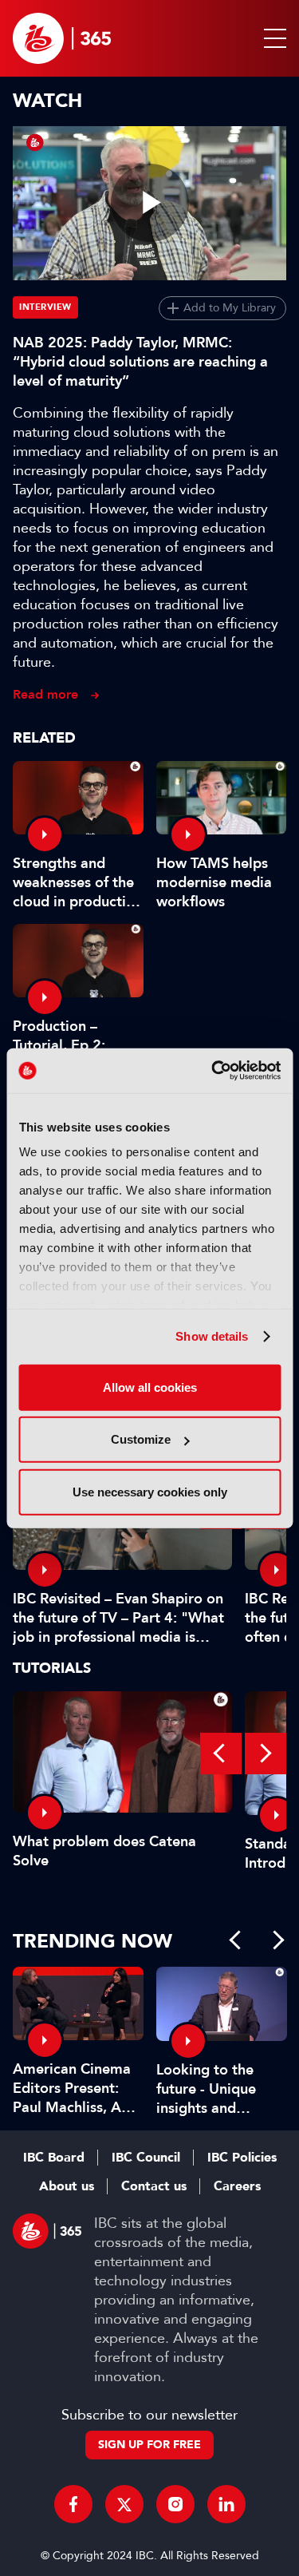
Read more (45, 694)
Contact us (154, 2186)
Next (266, 1754)
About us (67, 2186)
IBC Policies (242, 2158)
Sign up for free (149, 2445)
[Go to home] (62, 38)
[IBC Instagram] (175, 2504)
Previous (221, 1754)
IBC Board (54, 2158)
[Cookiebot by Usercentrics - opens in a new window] (213, 1071)
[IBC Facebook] (73, 2504)
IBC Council (146, 2158)
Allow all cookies (150, 1387)
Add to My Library (230, 308)
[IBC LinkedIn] (226, 2504)
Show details (212, 1336)
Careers (237, 2186)
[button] (272, 38)
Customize (141, 1439)
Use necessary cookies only (150, 1491)
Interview (45, 307)
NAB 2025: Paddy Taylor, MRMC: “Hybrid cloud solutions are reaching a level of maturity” (140, 362)
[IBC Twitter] (124, 2504)
